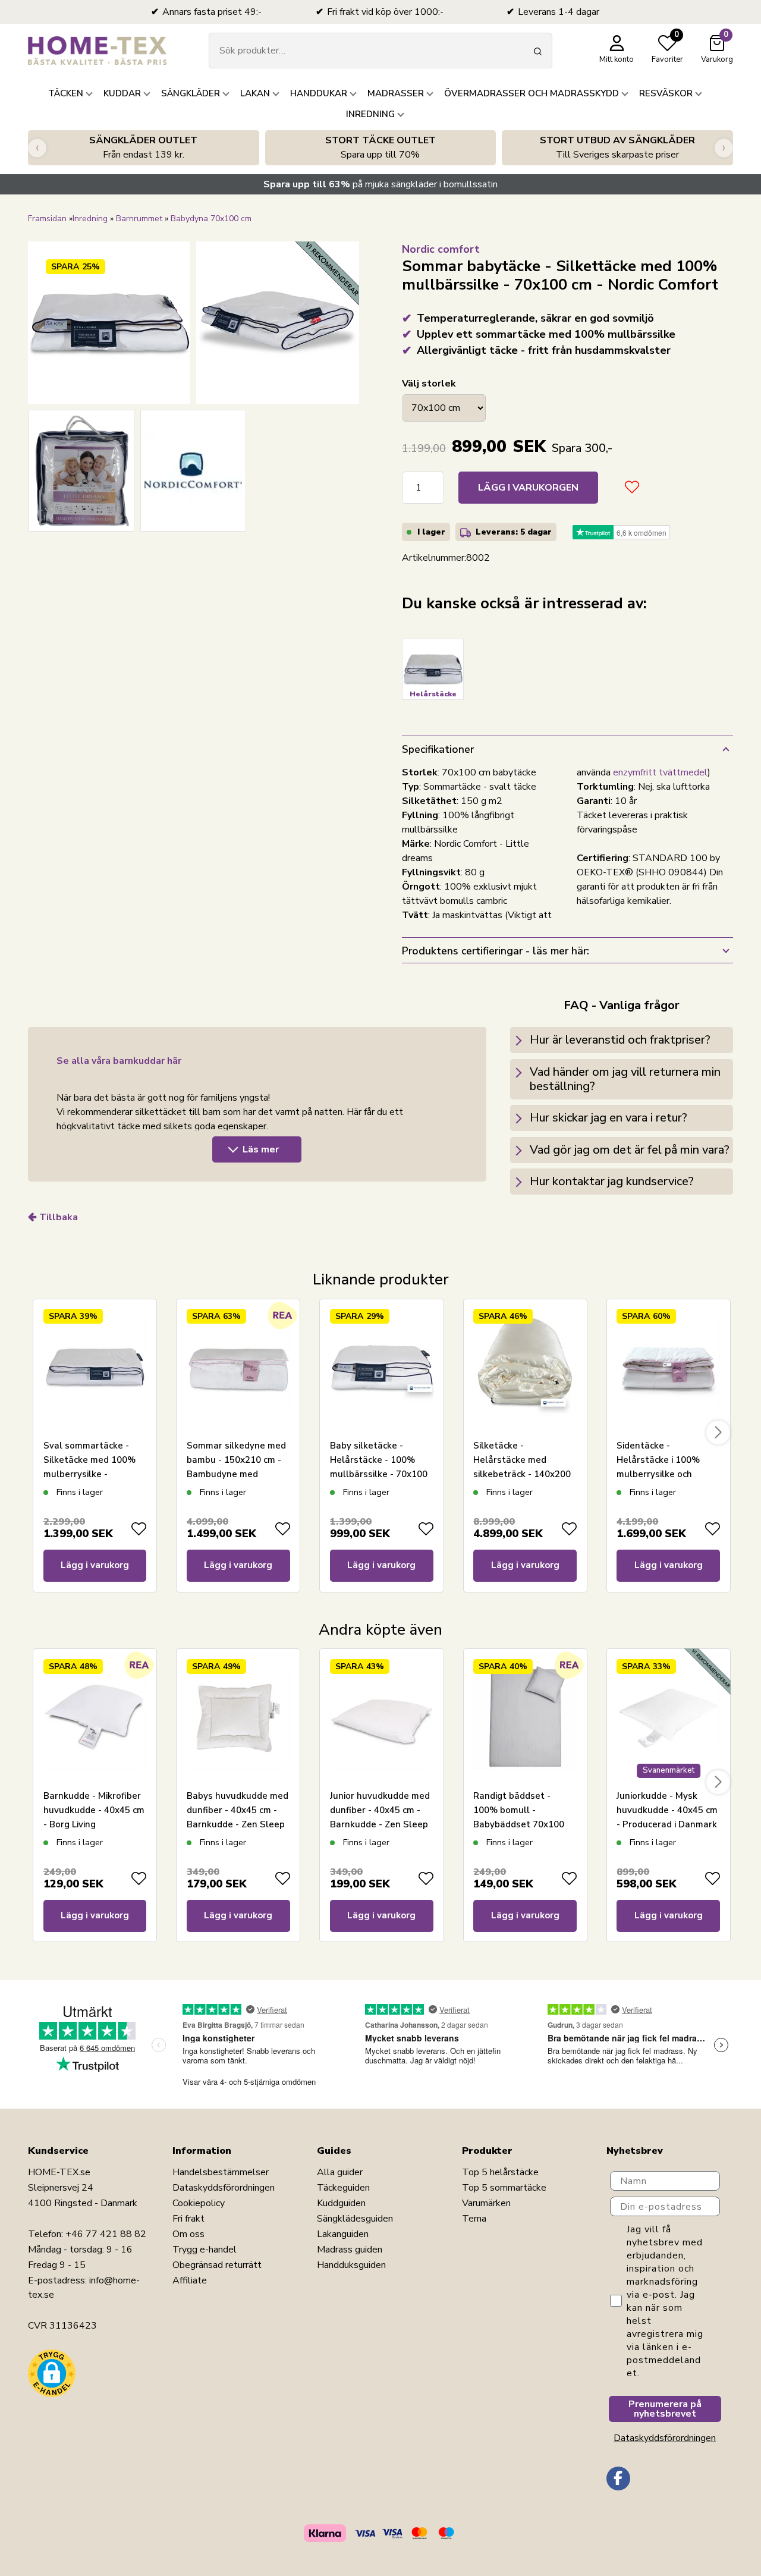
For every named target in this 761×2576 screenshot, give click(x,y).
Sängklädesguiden (355, 2219)
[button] (52, 2373)
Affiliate (190, 2280)
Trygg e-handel (205, 2250)
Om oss (188, 2234)
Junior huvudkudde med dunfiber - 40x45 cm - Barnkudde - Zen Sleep (380, 1810)
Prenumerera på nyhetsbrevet (665, 2409)
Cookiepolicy (199, 2203)
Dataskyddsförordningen (224, 2188)
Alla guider (340, 2172)
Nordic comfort (441, 249)
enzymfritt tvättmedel (660, 772)
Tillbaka (59, 1217)
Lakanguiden (343, 2234)
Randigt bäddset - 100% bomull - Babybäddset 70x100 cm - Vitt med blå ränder (519, 1824)
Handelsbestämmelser (221, 2172)
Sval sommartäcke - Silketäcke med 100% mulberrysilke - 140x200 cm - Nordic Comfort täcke (89, 1474)
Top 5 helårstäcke (500, 2172)
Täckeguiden (343, 2188)
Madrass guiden (350, 2250)
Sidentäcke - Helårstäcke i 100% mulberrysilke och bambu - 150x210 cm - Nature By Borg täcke (664, 1474)
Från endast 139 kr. (143, 147)
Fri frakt (188, 2219)
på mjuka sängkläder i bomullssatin (380, 184)
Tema (474, 2219)
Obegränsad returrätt (217, 2265)
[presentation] (37, 148)
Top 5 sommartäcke (504, 2188)
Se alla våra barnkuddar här (119, 1061)
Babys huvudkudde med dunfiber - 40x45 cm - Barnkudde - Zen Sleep (238, 1810)
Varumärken (486, 2203)
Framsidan (47, 219)
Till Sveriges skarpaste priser (617, 147)
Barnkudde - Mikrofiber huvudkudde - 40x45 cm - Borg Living (94, 1810)
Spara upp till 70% (380, 147)
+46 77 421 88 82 (106, 2234)
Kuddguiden (341, 2203)
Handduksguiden (351, 2265)
